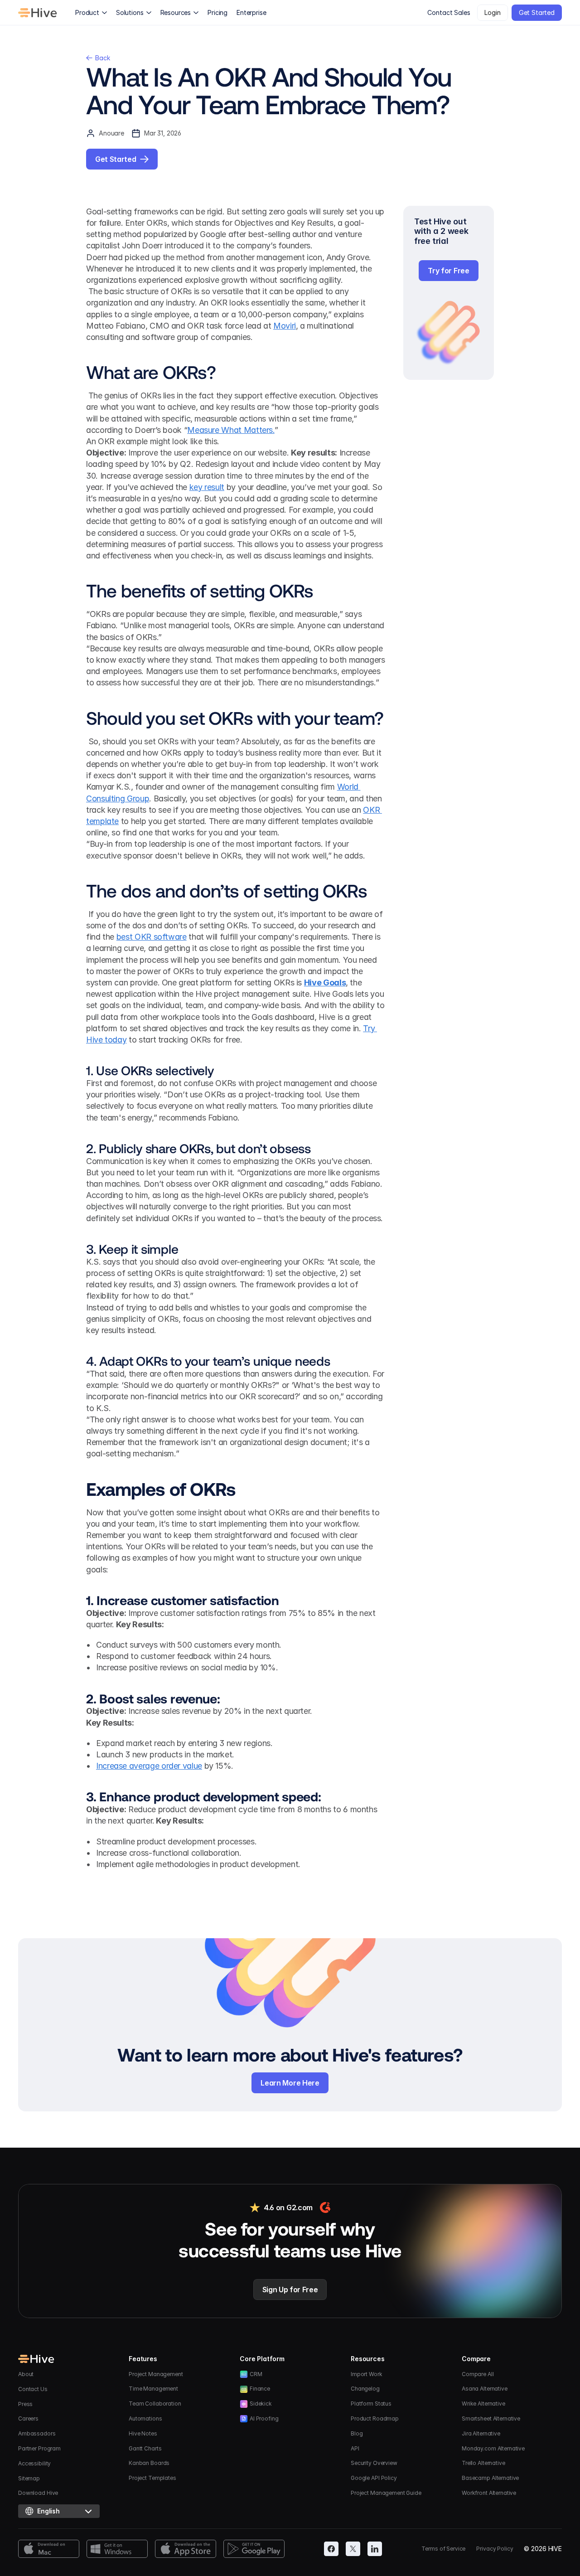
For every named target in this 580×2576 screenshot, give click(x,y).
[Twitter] (353, 2549)
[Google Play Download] (254, 2549)
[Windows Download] (117, 2549)
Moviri (285, 326)
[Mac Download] (49, 2549)
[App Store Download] (186, 2549)
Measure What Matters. (231, 430)
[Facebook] (331, 2549)
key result (207, 487)
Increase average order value (149, 1766)
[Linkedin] (375, 2549)
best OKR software (152, 937)
